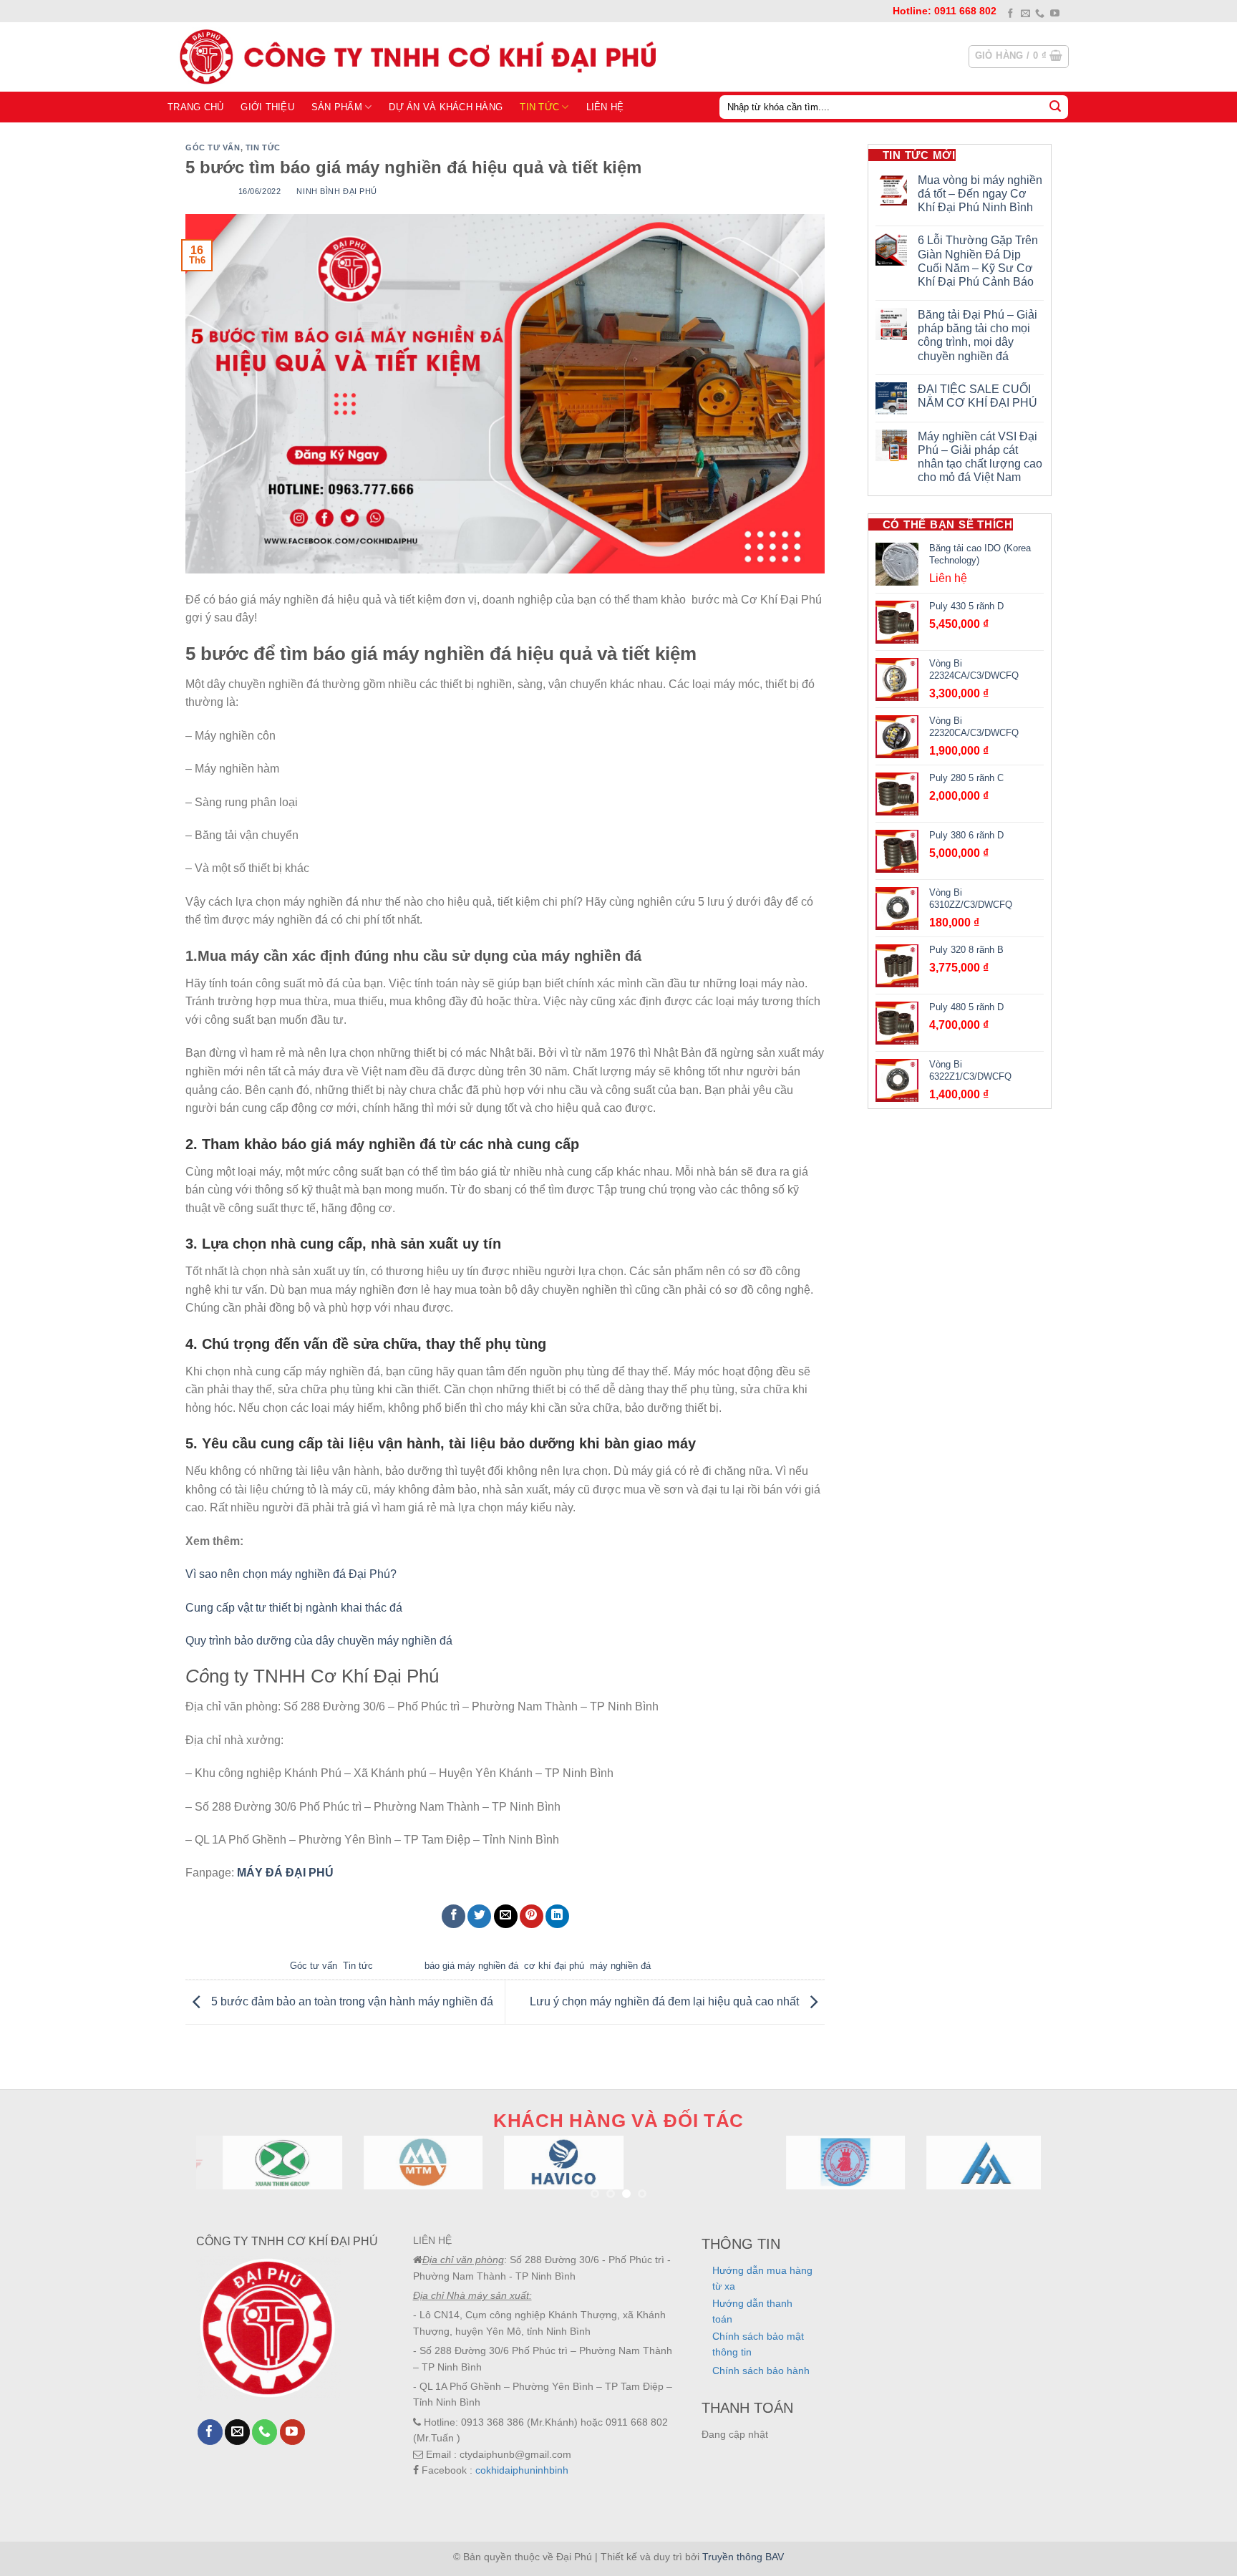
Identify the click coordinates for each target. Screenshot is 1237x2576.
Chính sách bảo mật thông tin (758, 2344)
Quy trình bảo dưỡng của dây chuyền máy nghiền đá (319, 1641)
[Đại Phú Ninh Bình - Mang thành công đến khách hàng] (414, 57)
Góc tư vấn (213, 147)
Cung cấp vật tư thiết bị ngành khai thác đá (294, 1608)
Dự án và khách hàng (446, 107)
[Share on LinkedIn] (557, 1916)
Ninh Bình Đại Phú (337, 191)
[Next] (1006, 2180)
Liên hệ (605, 107)
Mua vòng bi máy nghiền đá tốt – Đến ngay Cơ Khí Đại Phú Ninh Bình (980, 194)
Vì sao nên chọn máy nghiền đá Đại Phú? (291, 1574)
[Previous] (231, 2180)
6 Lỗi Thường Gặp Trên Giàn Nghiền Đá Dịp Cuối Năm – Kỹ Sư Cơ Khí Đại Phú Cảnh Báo (978, 261)
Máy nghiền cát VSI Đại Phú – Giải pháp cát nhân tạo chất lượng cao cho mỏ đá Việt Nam (980, 457)
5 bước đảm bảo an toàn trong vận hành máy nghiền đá (354, 2001)
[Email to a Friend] (506, 1916)
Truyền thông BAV (743, 2557)
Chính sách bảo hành (761, 2371)
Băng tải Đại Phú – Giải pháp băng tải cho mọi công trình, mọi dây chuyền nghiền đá (978, 335)
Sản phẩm (337, 107)
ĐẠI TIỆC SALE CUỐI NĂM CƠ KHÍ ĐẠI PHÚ (978, 396)
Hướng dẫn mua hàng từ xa (762, 2278)
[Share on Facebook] (453, 1916)
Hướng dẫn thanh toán (752, 2311)
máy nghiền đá (620, 1966)
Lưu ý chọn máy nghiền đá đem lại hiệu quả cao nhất (666, 2001)
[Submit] (1055, 107)
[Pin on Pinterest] (532, 1916)
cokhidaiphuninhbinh (522, 2470)
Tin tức (539, 107)
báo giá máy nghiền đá (471, 1966)
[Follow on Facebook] (1010, 14)
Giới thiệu (267, 107)
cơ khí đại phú (554, 1966)
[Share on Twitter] (479, 1916)
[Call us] (1040, 14)
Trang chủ (195, 107)
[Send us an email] (1025, 14)
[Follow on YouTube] (1055, 14)
